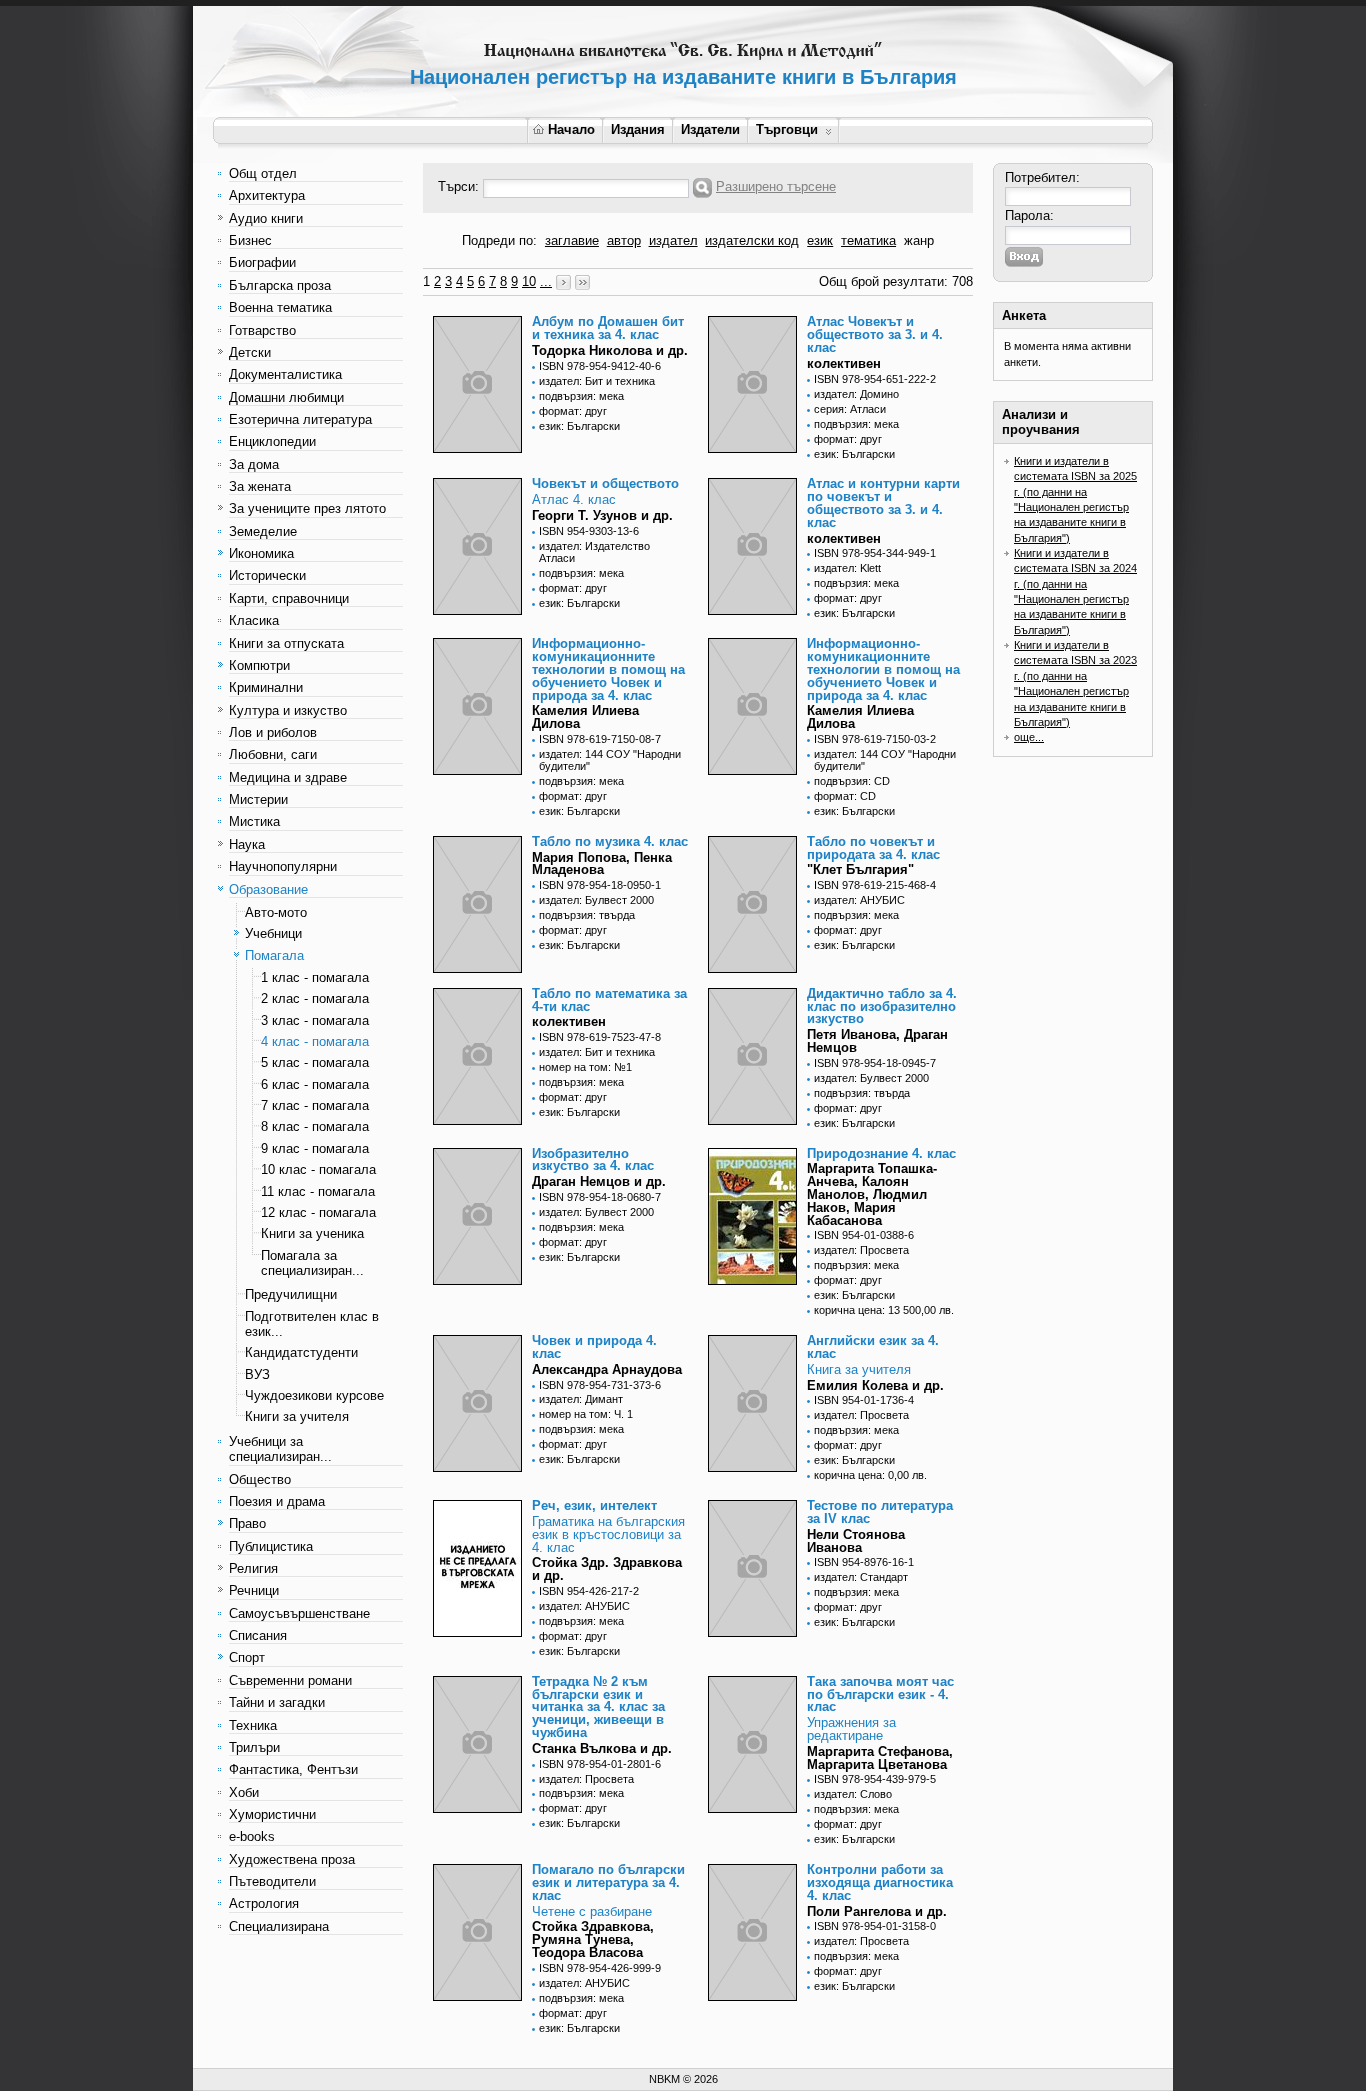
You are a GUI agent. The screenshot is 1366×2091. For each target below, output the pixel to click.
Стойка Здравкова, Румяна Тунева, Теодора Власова (593, 1939)
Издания (638, 129)
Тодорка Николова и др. (610, 350)
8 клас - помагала (315, 1126)
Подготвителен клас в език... (312, 1324)
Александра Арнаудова (607, 1369)
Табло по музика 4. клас (610, 841)
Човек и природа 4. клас (594, 1347)
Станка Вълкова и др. (602, 1748)
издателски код (752, 240)
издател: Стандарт (861, 1577)
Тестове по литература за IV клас (880, 1512)
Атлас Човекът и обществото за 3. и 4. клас (875, 334)
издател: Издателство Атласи (594, 552)
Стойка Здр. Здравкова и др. (607, 1569)
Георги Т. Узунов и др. (602, 515)
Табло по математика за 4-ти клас (609, 1000)
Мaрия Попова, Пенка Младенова (602, 864)
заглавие (572, 240)
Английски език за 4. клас (873, 1347)
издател (673, 240)
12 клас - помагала (318, 1212)
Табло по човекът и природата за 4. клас (873, 848)
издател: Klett (847, 568)
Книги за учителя (297, 1416)
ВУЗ (257, 1374)
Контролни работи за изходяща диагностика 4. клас (880, 1882)
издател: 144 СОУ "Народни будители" (610, 760)
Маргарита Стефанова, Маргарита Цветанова (880, 1758)
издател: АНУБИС (859, 900)
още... (1029, 737)
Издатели (710, 129)
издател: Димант (581, 1399)
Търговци (787, 129)
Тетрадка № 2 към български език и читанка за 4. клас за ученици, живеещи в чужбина (598, 1707)
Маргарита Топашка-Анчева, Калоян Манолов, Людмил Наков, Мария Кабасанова (872, 1194)
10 (529, 281)
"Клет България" (860, 869)
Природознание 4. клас (881, 1153)
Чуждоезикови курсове (314, 1395)
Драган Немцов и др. (599, 1181)
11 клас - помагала (318, 1191)
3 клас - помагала (315, 1020)
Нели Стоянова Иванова (856, 1541)
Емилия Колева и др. (875, 1385)
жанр (919, 240)
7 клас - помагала (315, 1105)
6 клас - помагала (315, 1084)
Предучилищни (291, 1294)
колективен (844, 363)
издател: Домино (856, 394)
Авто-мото (276, 912)
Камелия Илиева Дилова (585, 717)
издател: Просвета (861, 1250)
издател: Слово (853, 1794)
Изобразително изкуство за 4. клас (593, 1160)
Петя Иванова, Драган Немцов (877, 1041)
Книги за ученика (312, 1233)
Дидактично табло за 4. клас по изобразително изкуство (882, 1006)
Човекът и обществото (605, 483)
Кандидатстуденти (301, 1352)
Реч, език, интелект (594, 1505)
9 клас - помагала (315, 1148)
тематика (868, 240)
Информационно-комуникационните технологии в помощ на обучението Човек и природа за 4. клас (608, 669)
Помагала (274, 955)
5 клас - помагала (315, 1062)
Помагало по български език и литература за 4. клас (608, 1882)
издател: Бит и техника (597, 381)
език (820, 240)
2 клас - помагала (315, 998)
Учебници (273, 933)
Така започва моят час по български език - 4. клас (880, 1694)
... (546, 281)
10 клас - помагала (318, 1169)
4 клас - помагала (315, 1041)
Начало (571, 129)
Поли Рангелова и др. (877, 1911)
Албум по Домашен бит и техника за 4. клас (608, 328)
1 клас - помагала (315, 977)
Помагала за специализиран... (312, 1263)
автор (624, 240)
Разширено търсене (776, 186)
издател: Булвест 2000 (596, 900)
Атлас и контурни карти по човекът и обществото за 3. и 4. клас (883, 502)
